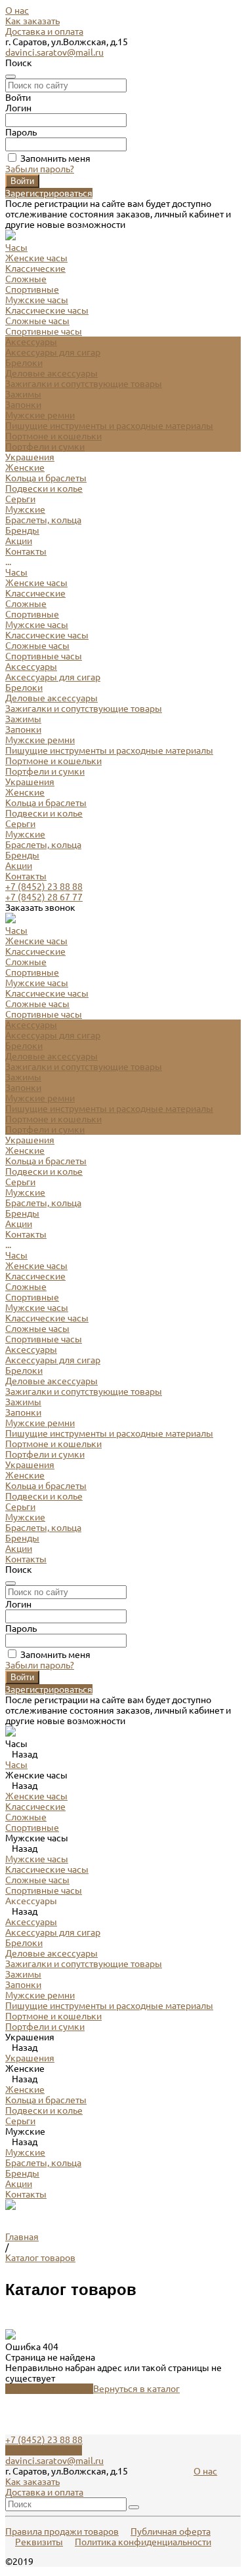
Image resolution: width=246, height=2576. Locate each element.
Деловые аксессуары (51, 373)
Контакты (26, 876)
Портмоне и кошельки (53, 436)
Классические (35, 268)
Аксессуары (31, 667)
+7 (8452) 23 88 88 (44, 887)
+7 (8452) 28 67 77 (44, 897)
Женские (25, 468)
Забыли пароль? (40, 169)
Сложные (26, 279)
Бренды (22, 855)
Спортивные (32, 289)
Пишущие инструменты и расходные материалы (109, 426)
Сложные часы (37, 321)
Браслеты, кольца (43, 520)
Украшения (30, 782)
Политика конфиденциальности (143, 2542)
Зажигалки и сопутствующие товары (84, 384)
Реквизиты (39, 2542)
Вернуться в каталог (136, 2389)
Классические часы (47, 310)
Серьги (20, 499)
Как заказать (32, 21)
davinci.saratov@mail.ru (54, 52)
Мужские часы (37, 300)
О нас (17, 10)
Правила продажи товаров (62, 2531)
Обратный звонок (44, 2450)
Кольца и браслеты (46, 478)
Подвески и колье (44, 488)
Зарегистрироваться (49, 193)
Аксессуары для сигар (53, 352)
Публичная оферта (171, 2531)
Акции (19, 866)
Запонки (23, 405)
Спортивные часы (44, 331)
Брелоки (24, 363)
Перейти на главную (49, 2389)
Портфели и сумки (45, 447)
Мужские (25, 509)
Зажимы (23, 394)
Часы (16, 572)
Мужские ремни (40, 415)
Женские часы (36, 258)
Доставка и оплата (44, 31)
